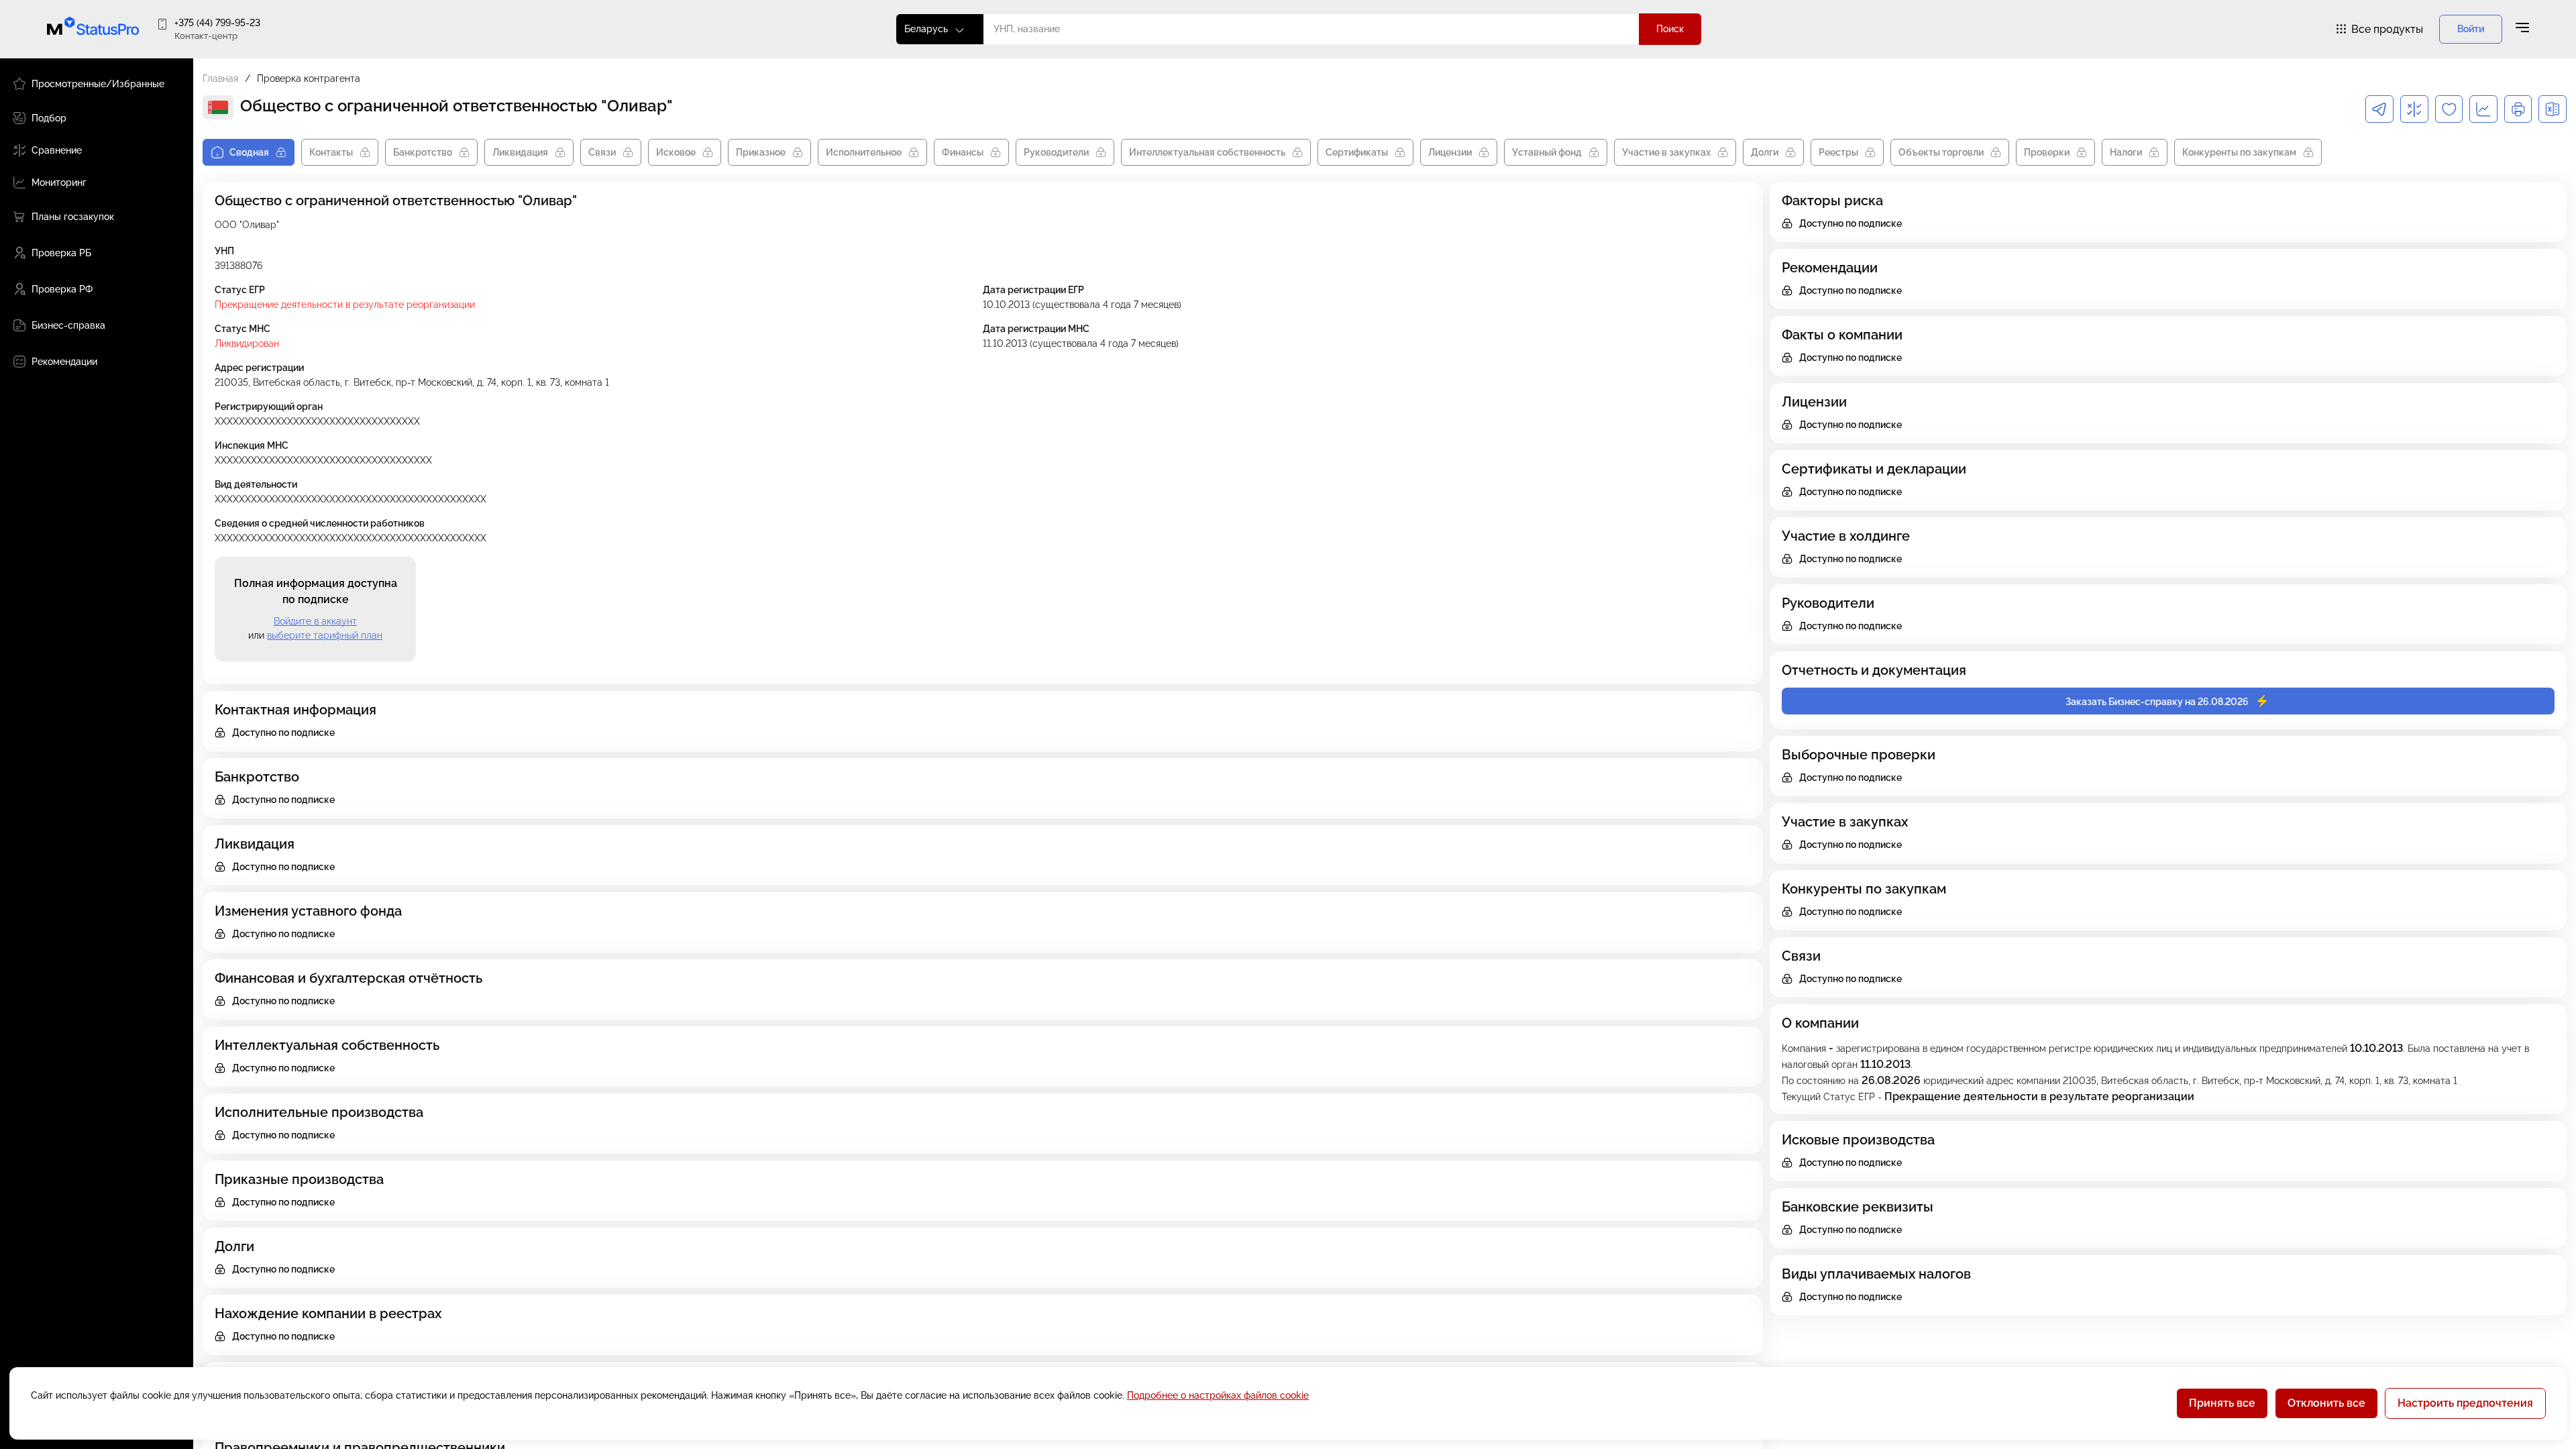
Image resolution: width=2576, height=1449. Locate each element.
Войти (2471, 29)
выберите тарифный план (325, 635)
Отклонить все (2326, 1403)
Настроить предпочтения (2465, 1403)
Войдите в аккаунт (315, 621)
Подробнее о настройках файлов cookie (1218, 1395)
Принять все (2222, 1403)
